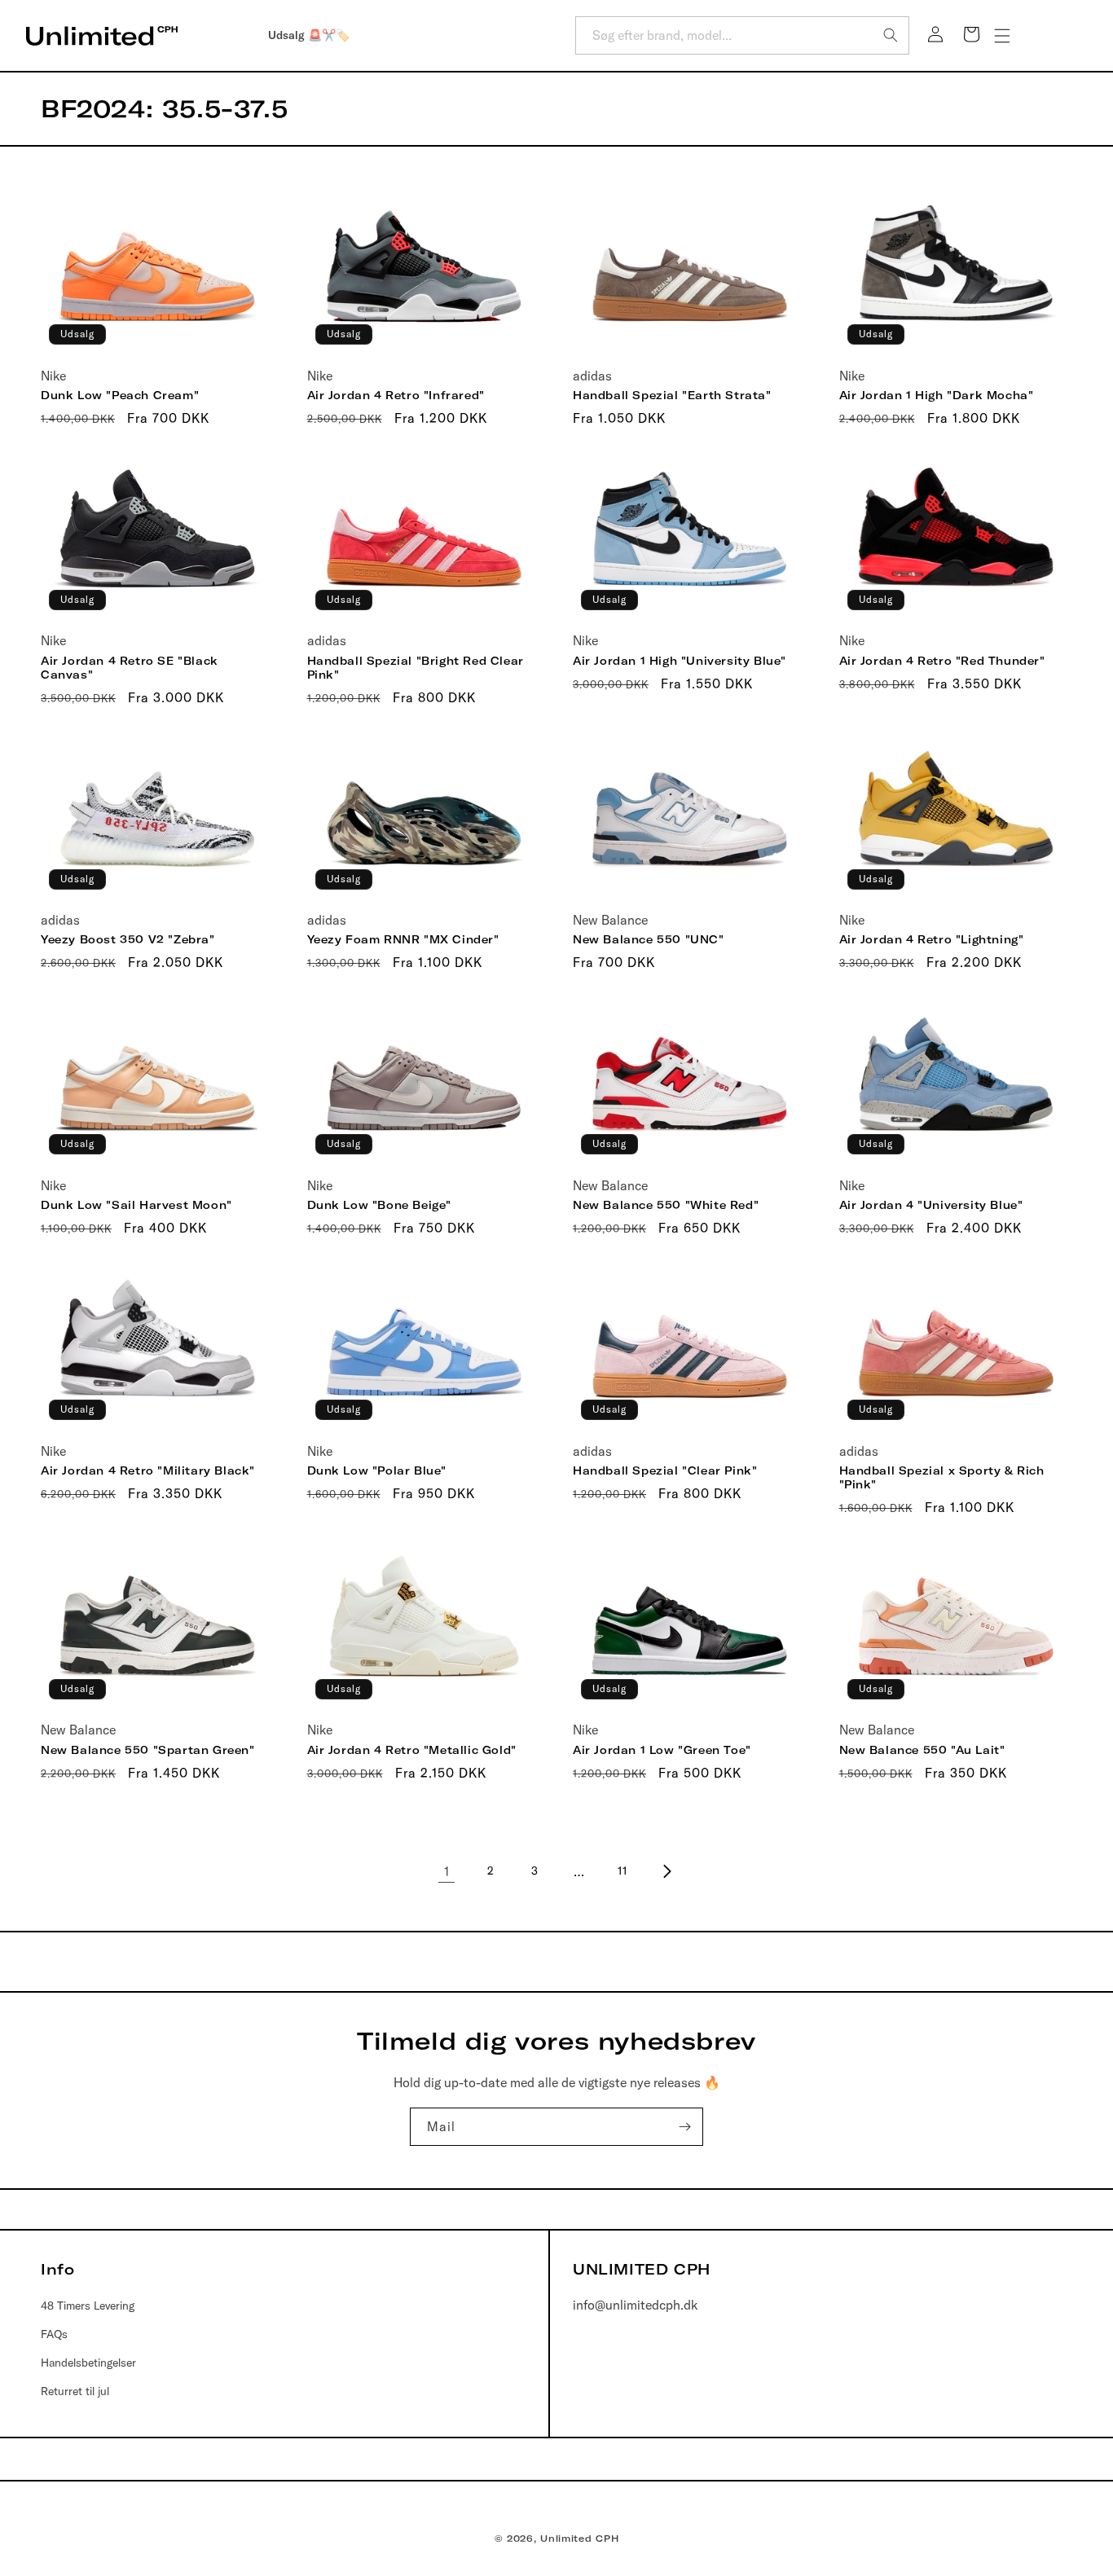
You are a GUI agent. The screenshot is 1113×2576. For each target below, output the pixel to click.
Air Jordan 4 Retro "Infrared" (396, 395)
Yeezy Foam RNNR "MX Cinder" (403, 939)
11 (622, 1870)
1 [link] (447, 1871)
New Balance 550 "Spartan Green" (148, 1750)
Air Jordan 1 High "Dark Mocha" (937, 395)
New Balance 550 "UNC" (649, 939)
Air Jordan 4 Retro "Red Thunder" (942, 661)
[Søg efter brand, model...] (891, 35)
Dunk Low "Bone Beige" (380, 1205)
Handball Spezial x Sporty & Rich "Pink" (942, 1477)
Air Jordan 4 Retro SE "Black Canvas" (130, 668)
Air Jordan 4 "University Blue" (931, 1205)
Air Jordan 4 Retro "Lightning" (932, 939)
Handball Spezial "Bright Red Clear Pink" (416, 668)
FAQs (54, 2334)
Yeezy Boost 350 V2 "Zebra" (128, 939)
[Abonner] (684, 2127)
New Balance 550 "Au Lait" (922, 1750)
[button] (1002, 36)
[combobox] (742, 35)
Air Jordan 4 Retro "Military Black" (148, 1470)
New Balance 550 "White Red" (666, 1205)
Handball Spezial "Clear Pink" (665, 1470)
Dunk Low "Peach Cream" (120, 395)
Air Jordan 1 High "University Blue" (680, 661)
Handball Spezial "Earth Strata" (672, 395)
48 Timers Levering (88, 2306)
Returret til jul (75, 2391)
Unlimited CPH (579, 2539)
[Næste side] (666, 1871)
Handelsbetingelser (88, 2363)
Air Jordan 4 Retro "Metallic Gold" (412, 1750)
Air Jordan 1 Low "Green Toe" (662, 1750)
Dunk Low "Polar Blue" (377, 1470)
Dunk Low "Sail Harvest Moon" (136, 1205)
